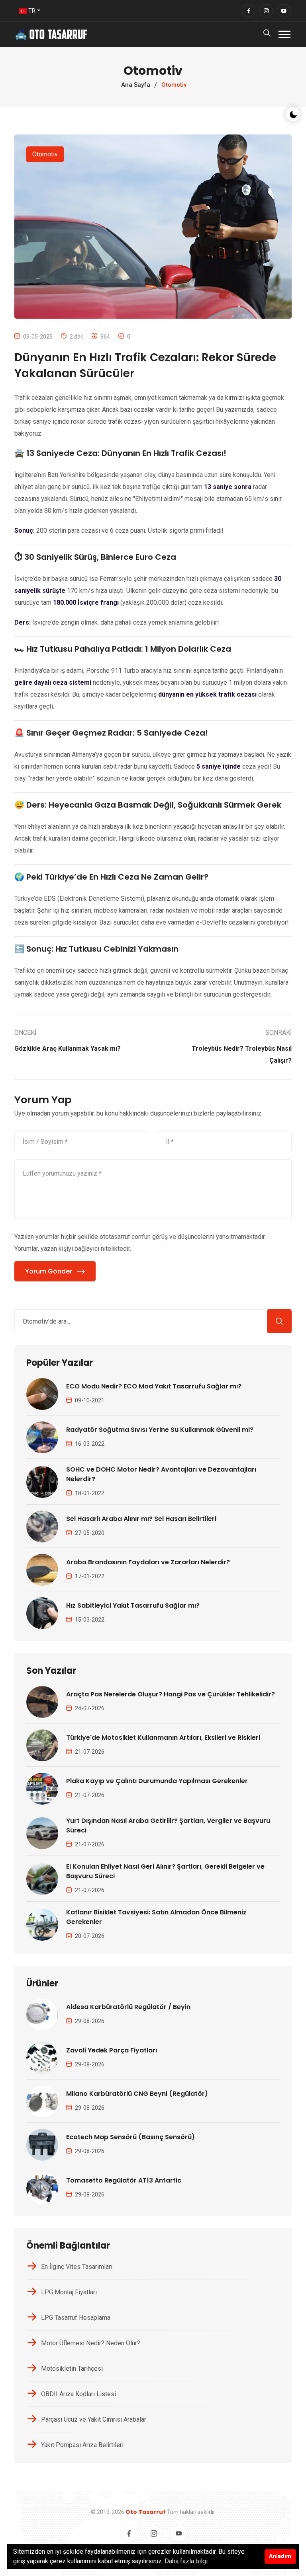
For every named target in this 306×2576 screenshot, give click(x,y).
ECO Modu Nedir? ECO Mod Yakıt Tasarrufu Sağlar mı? (154, 1386)
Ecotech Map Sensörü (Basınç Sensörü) (130, 2137)
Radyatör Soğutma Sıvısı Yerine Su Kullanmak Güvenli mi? (160, 1430)
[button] (284, 34)
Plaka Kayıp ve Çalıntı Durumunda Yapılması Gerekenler (157, 1781)
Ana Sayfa (136, 85)
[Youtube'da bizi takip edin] (284, 11)
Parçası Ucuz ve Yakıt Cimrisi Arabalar (94, 2419)
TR (31, 11)
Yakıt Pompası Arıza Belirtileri (82, 2445)
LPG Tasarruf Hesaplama (76, 2318)
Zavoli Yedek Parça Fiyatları (112, 2050)
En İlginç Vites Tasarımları (77, 2267)
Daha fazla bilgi (186, 2561)
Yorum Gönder (49, 1271)
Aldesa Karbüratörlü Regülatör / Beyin (128, 2007)
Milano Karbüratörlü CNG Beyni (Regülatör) (137, 2094)
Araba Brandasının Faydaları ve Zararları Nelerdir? (148, 1562)
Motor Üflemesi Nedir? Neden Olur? (91, 2343)
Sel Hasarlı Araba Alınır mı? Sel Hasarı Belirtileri (141, 1519)
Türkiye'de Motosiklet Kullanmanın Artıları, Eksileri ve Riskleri (163, 1738)
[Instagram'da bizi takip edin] (266, 11)
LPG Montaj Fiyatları (69, 2292)
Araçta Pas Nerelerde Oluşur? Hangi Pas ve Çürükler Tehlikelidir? (171, 1694)
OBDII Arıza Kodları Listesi (78, 2394)
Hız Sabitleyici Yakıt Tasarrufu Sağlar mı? (133, 1605)
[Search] (267, 35)
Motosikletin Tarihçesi (72, 2369)
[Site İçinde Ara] (279, 1321)
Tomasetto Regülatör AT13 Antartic (124, 2180)
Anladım (280, 2556)
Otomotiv (45, 154)
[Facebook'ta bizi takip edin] (249, 11)
